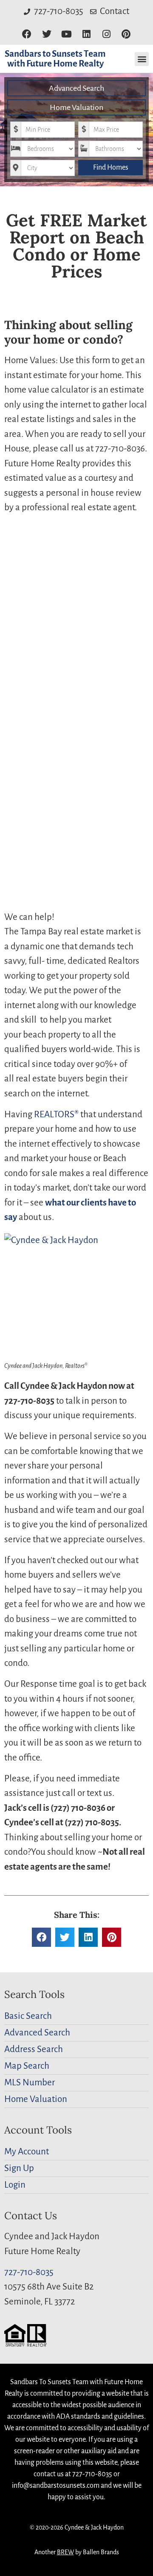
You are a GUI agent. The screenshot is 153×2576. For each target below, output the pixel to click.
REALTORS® (56, 1115)
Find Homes (111, 168)
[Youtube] (67, 34)
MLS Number (30, 2083)
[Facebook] (27, 34)
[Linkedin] (86, 34)
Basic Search (28, 2016)
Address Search (34, 2049)
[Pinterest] (126, 34)
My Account (27, 2152)
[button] (142, 59)
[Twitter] (47, 34)
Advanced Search (76, 88)
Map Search (27, 2066)
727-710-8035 (29, 2272)
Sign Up (19, 2168)
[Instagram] (106, 34)
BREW (65, 2552)
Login (15, 2185)
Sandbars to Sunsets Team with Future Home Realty (55, 59)
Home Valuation (76, 107)
